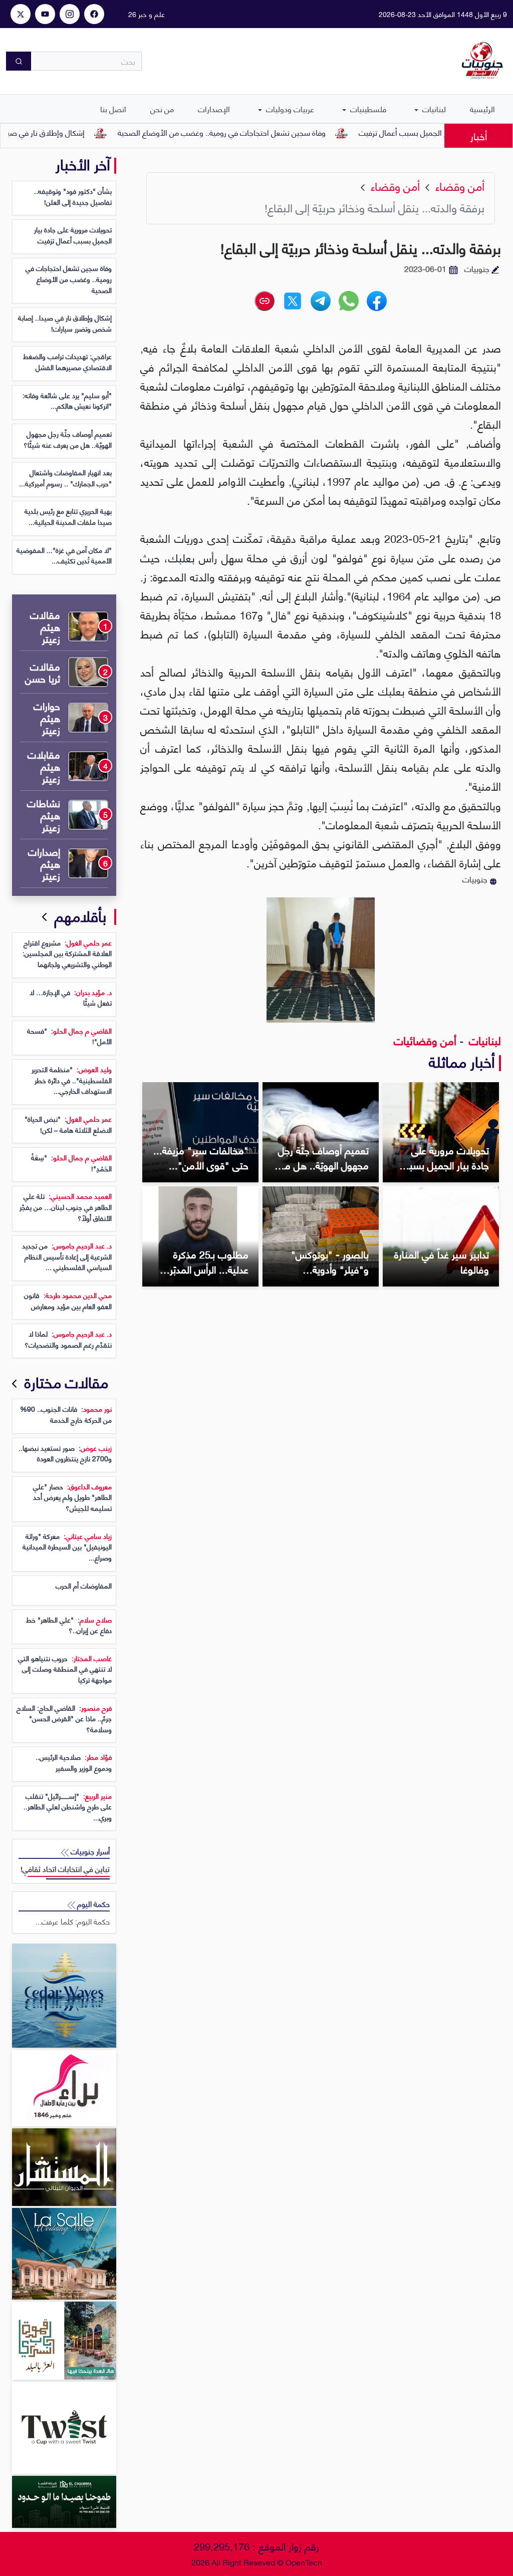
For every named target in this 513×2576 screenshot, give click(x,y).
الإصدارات (214, 108)
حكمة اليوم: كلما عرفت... (73, 1921)
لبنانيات (433, 108)
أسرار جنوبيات (89, 1851)
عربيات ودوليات (289, 108)
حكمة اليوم (92, 1904)
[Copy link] (265, 301)
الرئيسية (482, 108)
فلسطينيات (367, 108)
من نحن (162, 108)
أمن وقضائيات (425, 1040)
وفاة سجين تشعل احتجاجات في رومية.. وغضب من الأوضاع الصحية (265, 132)
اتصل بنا (113, 108)
